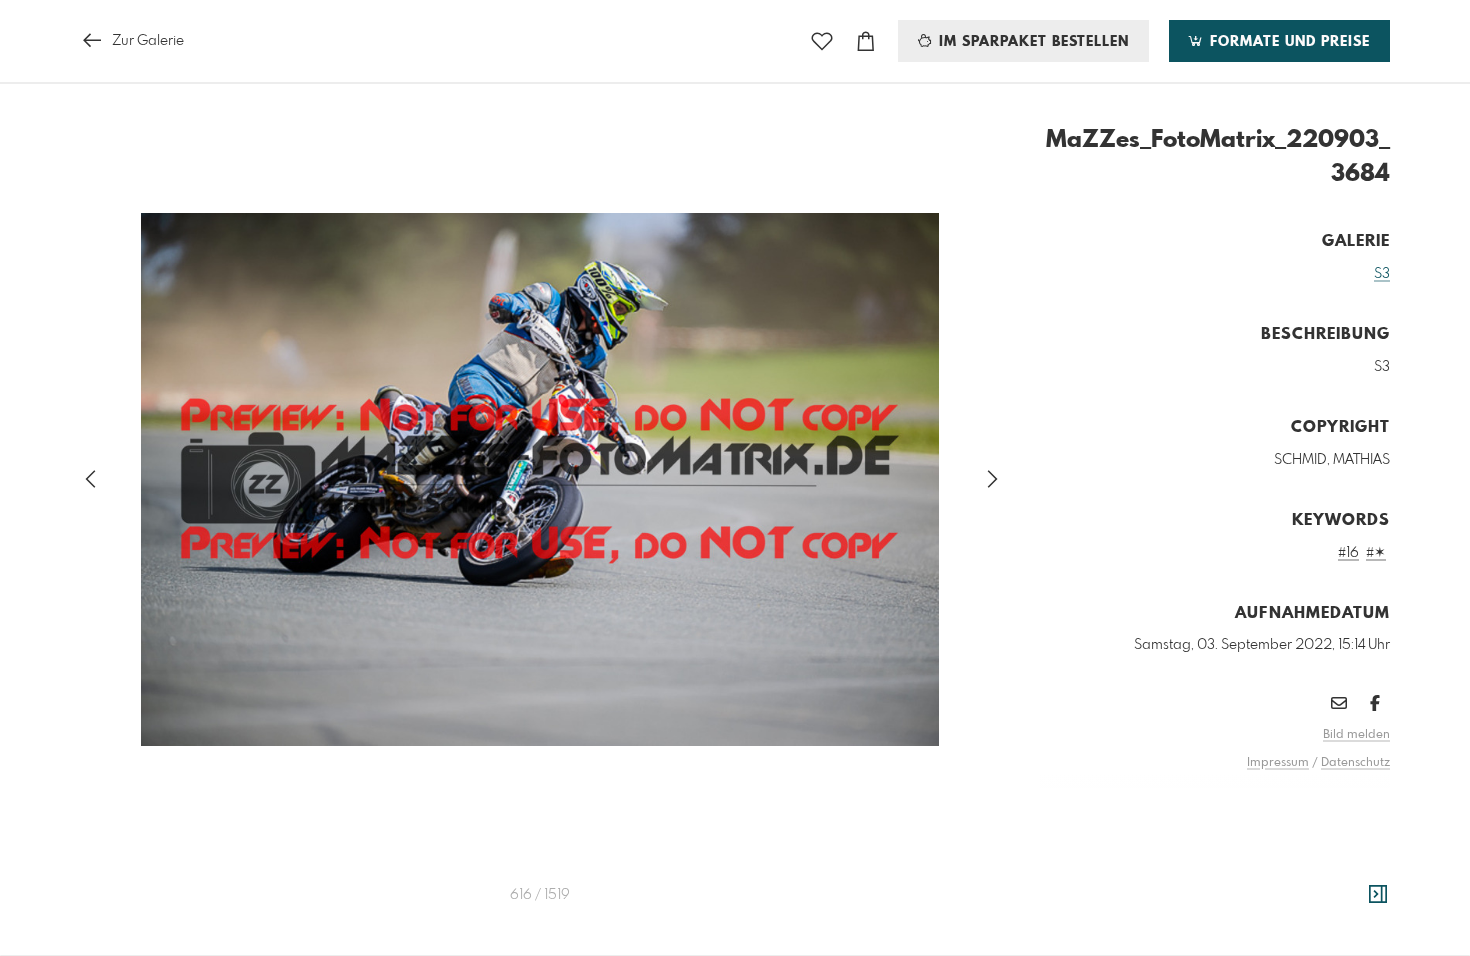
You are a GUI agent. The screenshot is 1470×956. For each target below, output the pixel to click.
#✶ (1376, 553)
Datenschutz (1355, 763)
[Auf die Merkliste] (822, 41)
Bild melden (1356, 735)
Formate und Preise (1287, 42)
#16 (1348, 553)
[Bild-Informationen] (1378, 895)
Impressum (1278, 763)
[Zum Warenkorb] (866, 41)
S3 (1382, 274)
